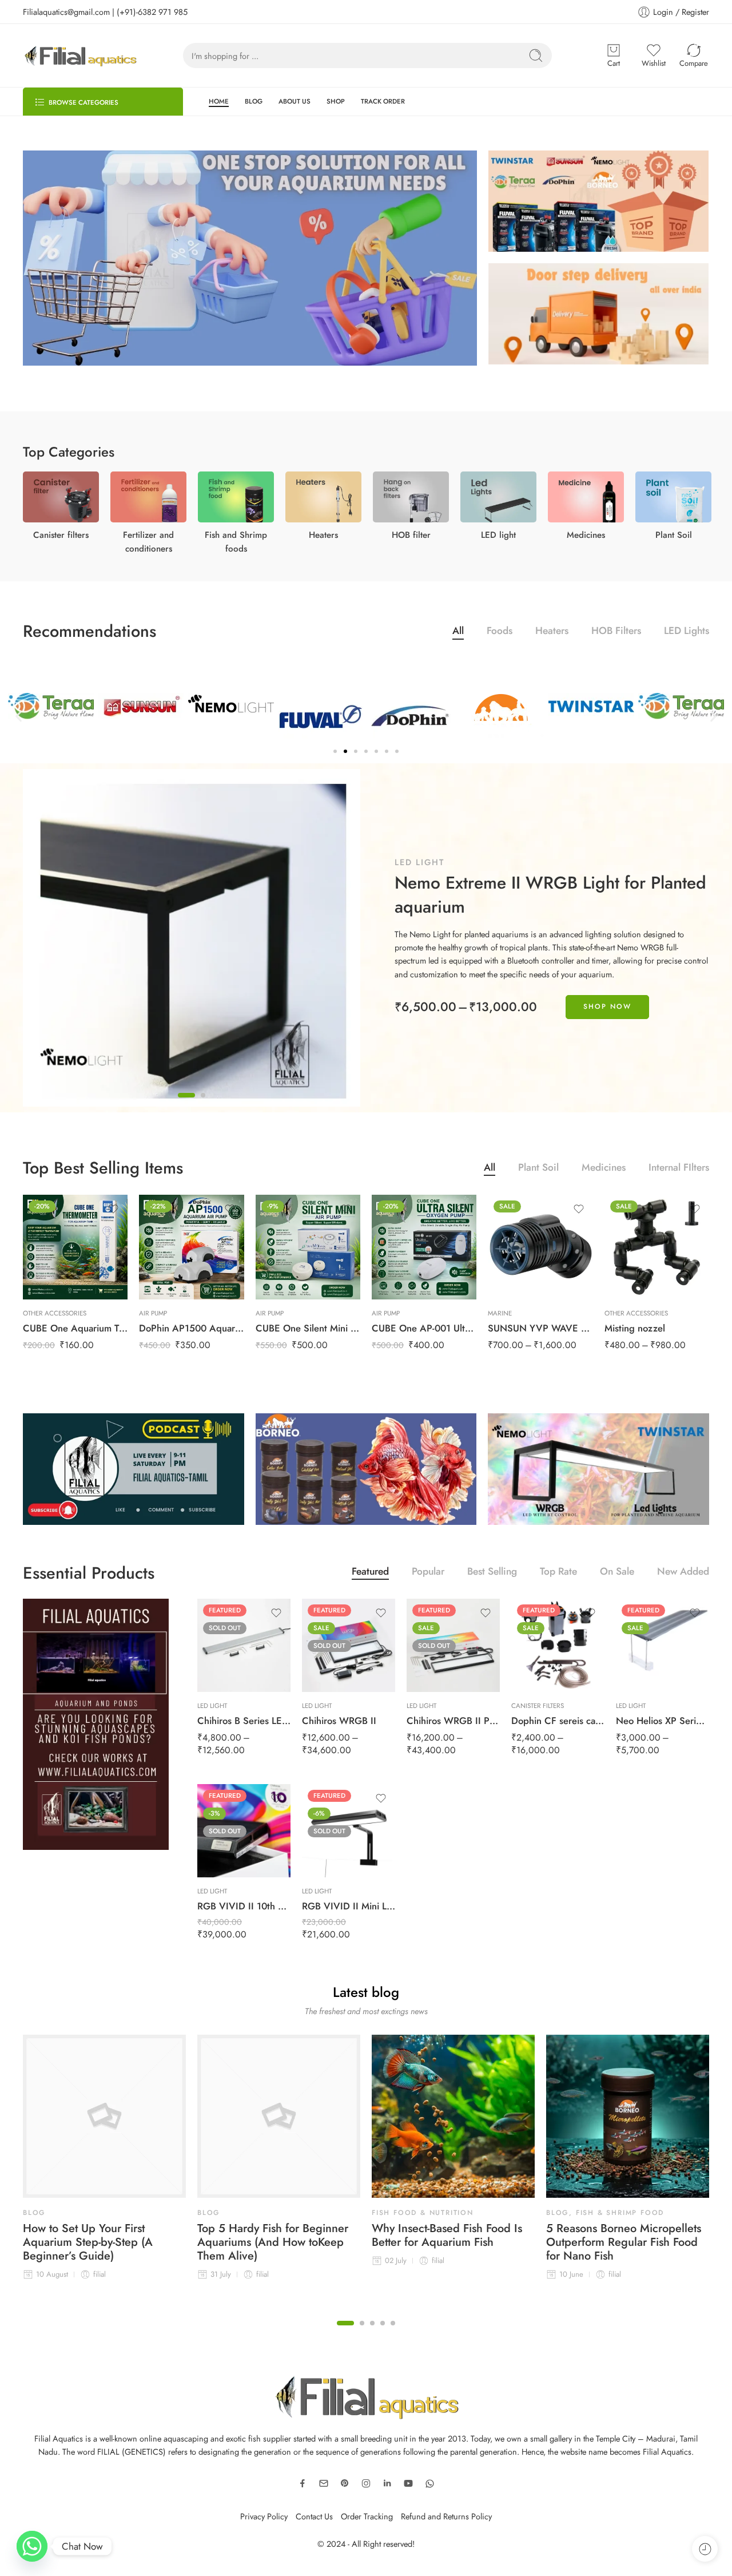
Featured (370, 1573)
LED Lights (687, 632)
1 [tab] (186, 1104)
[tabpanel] (366, 938)
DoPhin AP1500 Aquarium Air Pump (191, 1328)
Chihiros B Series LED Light (244, 1721)
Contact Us (314, 2516)
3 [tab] (372, 2332)
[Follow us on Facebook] (303, 2483)
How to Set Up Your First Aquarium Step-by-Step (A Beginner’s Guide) (88, 2242)
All (458, 632)
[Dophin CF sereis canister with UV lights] (558, 1645)
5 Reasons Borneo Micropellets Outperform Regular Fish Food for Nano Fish (624, 2242)
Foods (500, 632)
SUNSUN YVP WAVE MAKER (540, 1328)
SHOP (336, 101)
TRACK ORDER (383, 101)
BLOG (254, 101)
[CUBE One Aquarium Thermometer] (75, 1247)
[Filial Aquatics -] (80, 56)
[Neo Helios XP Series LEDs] (663, 1645)
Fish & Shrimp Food (620, 2213)
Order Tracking (367, 2516)
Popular (428, 1573)
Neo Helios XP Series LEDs (663, 1721)
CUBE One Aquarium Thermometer (75, 1328)
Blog (34, 2213)
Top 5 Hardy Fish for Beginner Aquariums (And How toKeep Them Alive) (273, 2242)
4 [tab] (383, 2332)
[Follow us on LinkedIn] (387, 2483)
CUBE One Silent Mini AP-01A (308, 1328)
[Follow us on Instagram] (366, 2483)
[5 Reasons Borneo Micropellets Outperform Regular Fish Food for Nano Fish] (628, 2116)
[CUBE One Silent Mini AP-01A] (308, 1247)
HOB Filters (616, 632)
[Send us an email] (324, 2483)
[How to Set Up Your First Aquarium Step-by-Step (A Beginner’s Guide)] (104, 2116)
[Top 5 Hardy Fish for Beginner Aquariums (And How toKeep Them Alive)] (279, 2116)
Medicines (604, 1169)
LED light (419, 862)
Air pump (153, 1313)
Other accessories (55, 1313)
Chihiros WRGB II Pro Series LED (453, 1721)
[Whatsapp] (32, 2546)
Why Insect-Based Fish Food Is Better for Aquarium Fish (447, 2236)
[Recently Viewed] (705, 2549)
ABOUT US (295, 101)
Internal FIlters (679, 1169)
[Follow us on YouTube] (408, 2483)
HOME (219, 101)
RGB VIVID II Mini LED (349, 1906)
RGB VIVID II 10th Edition (244, 1906)
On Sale (617, 1573)
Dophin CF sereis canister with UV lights (558, 1721)
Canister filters (538, 1706)
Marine (500, 1313)
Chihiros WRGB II (339, 1721)
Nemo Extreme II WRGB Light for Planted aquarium (550, 895)
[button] (19, 717)
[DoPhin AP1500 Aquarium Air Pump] (191, 1247)
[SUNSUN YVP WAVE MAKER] (540, 1247)
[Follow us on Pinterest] (345, 2483)
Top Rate (558, 1573)
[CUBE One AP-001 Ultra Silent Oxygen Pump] (424, 1247)
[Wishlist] (113, 1209)
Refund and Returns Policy (446, 2516)
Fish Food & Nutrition (423, 2213)
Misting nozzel (635, 1328)
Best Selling (492, 1573)
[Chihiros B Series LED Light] (244, 1645)
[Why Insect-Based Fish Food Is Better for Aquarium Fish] (453, 2116)
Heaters (552, 632)
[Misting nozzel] (657, 1247)
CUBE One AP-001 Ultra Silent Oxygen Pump (424, 1328)
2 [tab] (203, 1104)
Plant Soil (538, 1169)
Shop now (607, 1006)
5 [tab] (393, 2332)
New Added (683, 1573)
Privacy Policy (264, 2516)
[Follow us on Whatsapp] (430, 2484)
